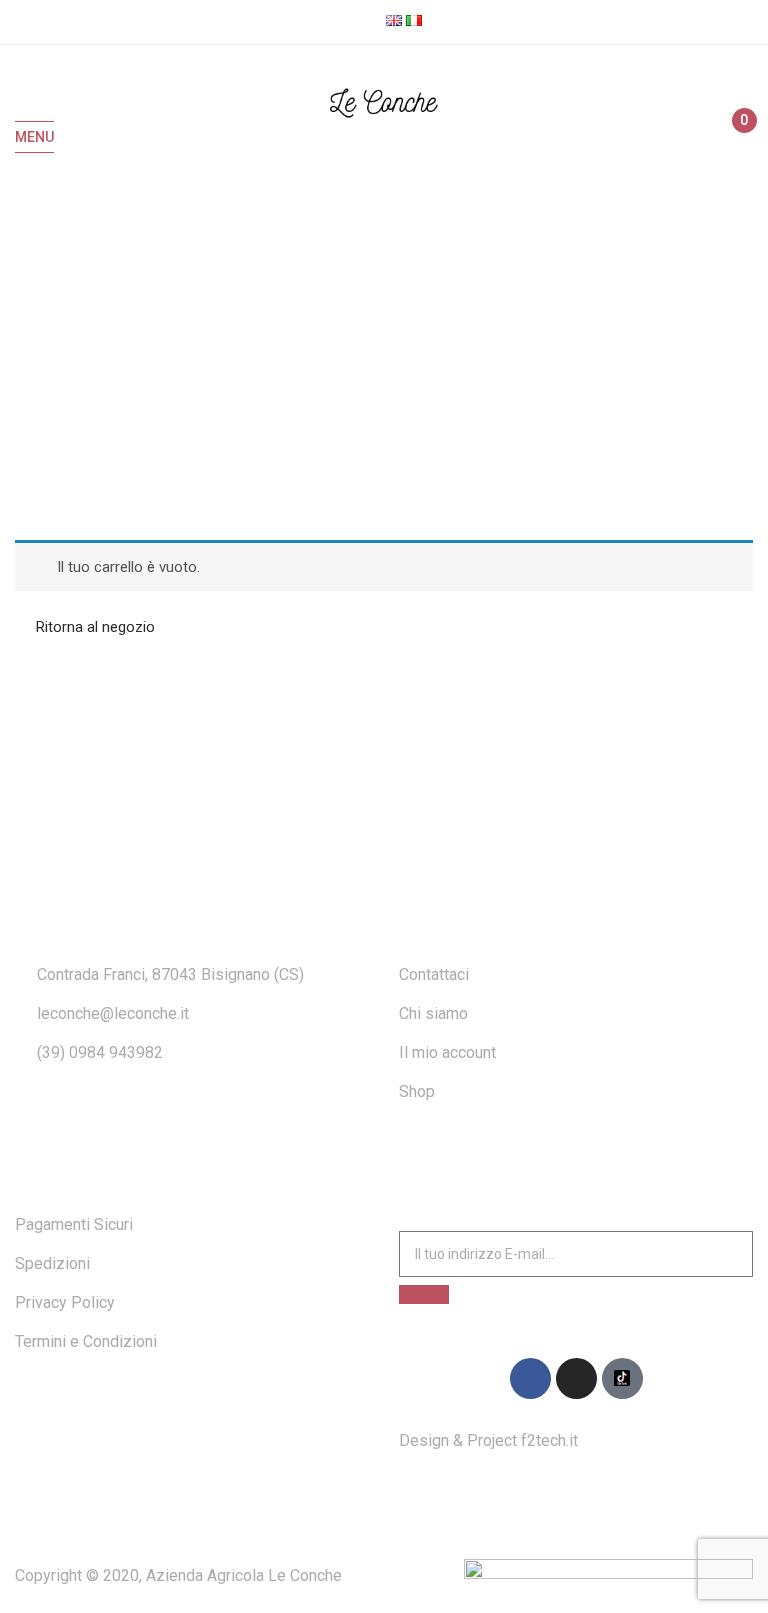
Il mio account (447, 1052)
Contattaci (434, 974)
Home (355, 344)
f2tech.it (547, 1440)
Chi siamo (433, 1013)
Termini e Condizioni (86, 1341)
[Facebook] (530, 1378)
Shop (417, 1091)
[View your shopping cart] (735, 138)
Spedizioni (52, 1263)
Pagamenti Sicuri (74, 1224)
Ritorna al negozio (93, 627)
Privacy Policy (65, 1302)
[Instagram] (576, 1378)
